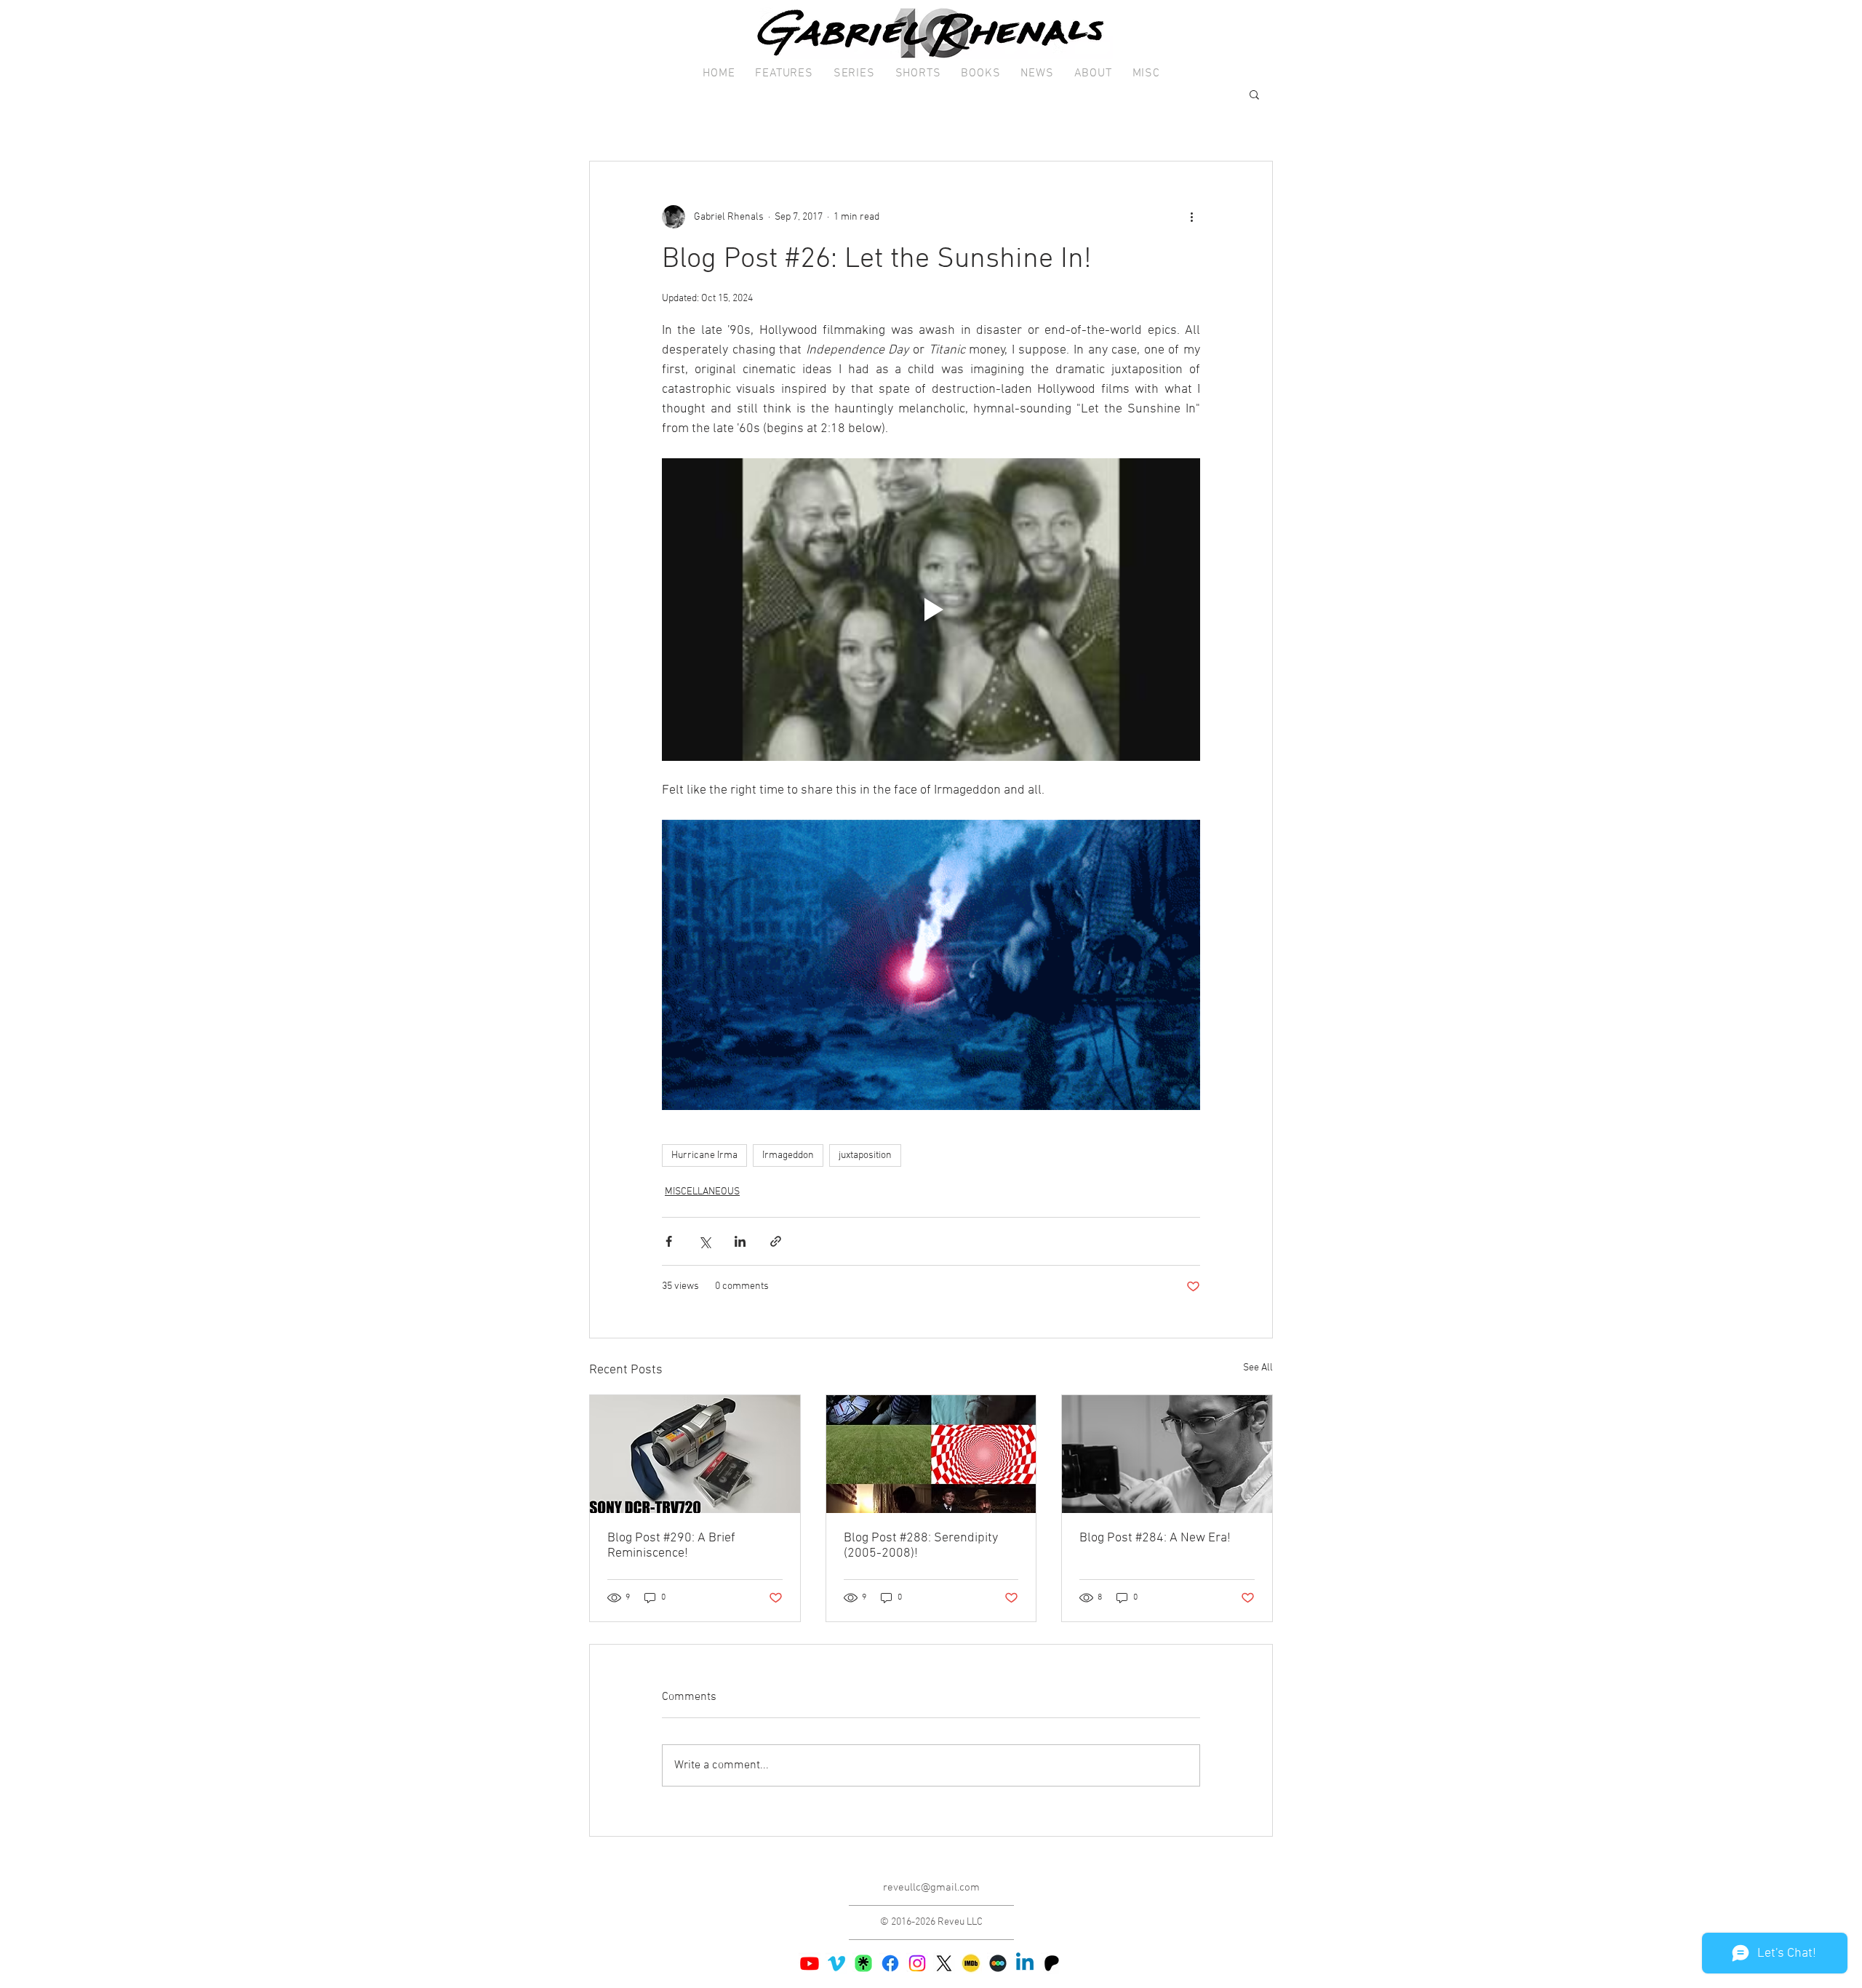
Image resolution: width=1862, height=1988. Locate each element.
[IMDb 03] (971, 1963)
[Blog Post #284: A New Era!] (1167, 1454)
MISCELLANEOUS (702, 1192)
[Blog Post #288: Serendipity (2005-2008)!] (931, 1454)
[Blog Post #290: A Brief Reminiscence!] (695, 1454)
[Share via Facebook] (669, 1241)
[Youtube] (810, 1963)
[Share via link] (776, 1241)
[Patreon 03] (1052, 1963)
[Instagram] (917, 1963)
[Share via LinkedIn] (740, 1241)
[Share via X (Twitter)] (704, 1241)
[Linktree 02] (863, 1963)
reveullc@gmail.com (931, 1888)
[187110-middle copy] (998, 1963)
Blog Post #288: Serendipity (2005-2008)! (921, 1546)
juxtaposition (865, 1155)
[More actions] (1191, 217)
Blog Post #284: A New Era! (1155, 1538)
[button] (784, 74)
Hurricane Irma (704, 1155)
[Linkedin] (1025, 1963)
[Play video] (931, 610)
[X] (944, 1963)
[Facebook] (890, 1963)
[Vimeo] (836, 1963)
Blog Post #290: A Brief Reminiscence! (671, 1546)
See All (1258, 1368)
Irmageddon (788, 1155)
